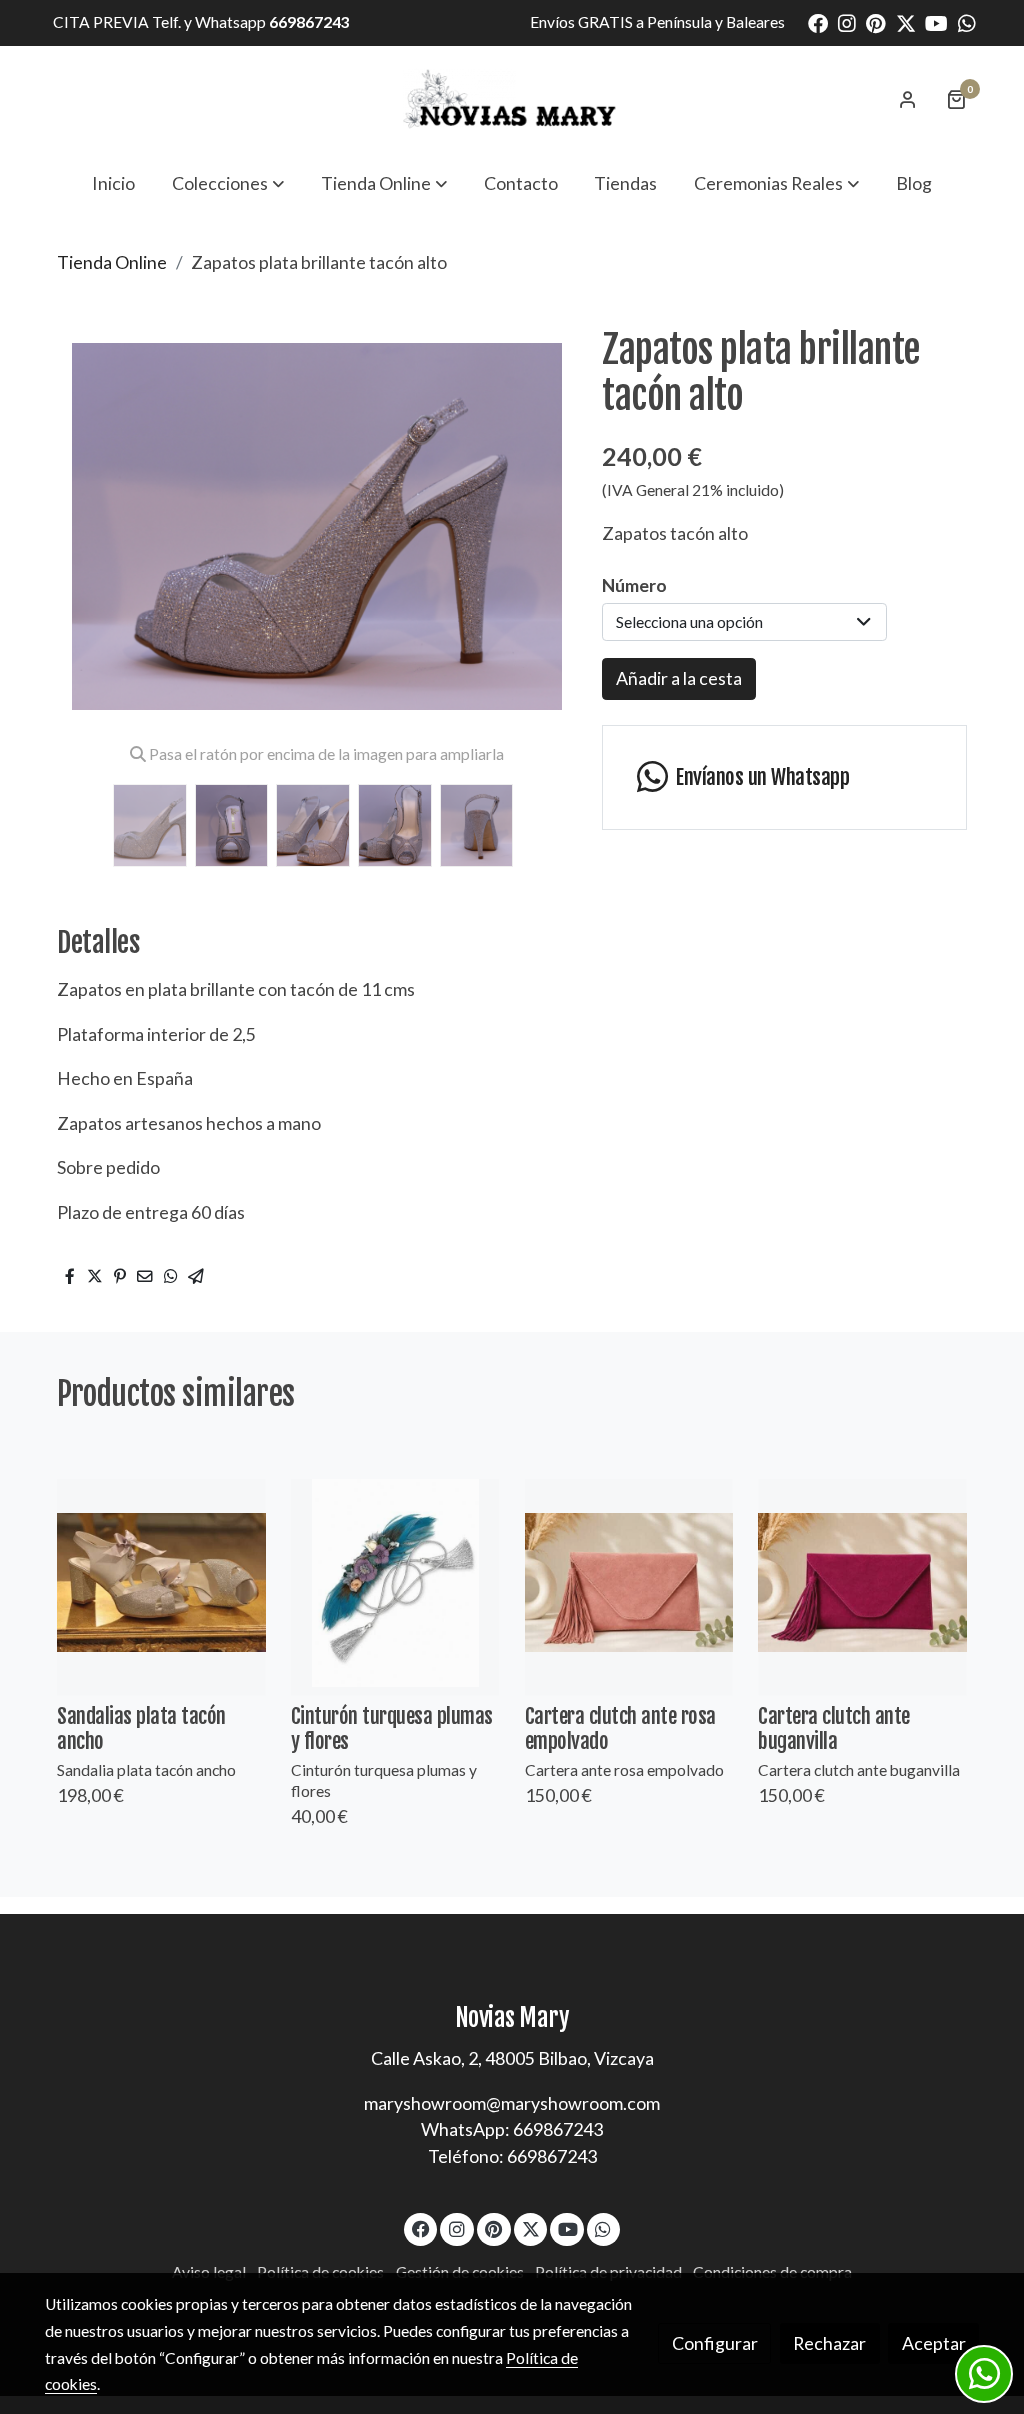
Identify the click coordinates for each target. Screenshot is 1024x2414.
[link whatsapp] (967, 22)
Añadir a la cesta (679, 678)
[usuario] (908, 99)
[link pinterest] (876, 22)
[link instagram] (847, 22)
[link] (512, 99)
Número (634, 585)
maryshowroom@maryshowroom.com (512, 2103)
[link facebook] (818, 22)
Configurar (715, 2343)
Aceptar (934, 2343)
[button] (228, 183)
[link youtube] (936, 22)
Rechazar (829, 2343)
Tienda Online (112, 262)
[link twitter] (906, 22)
